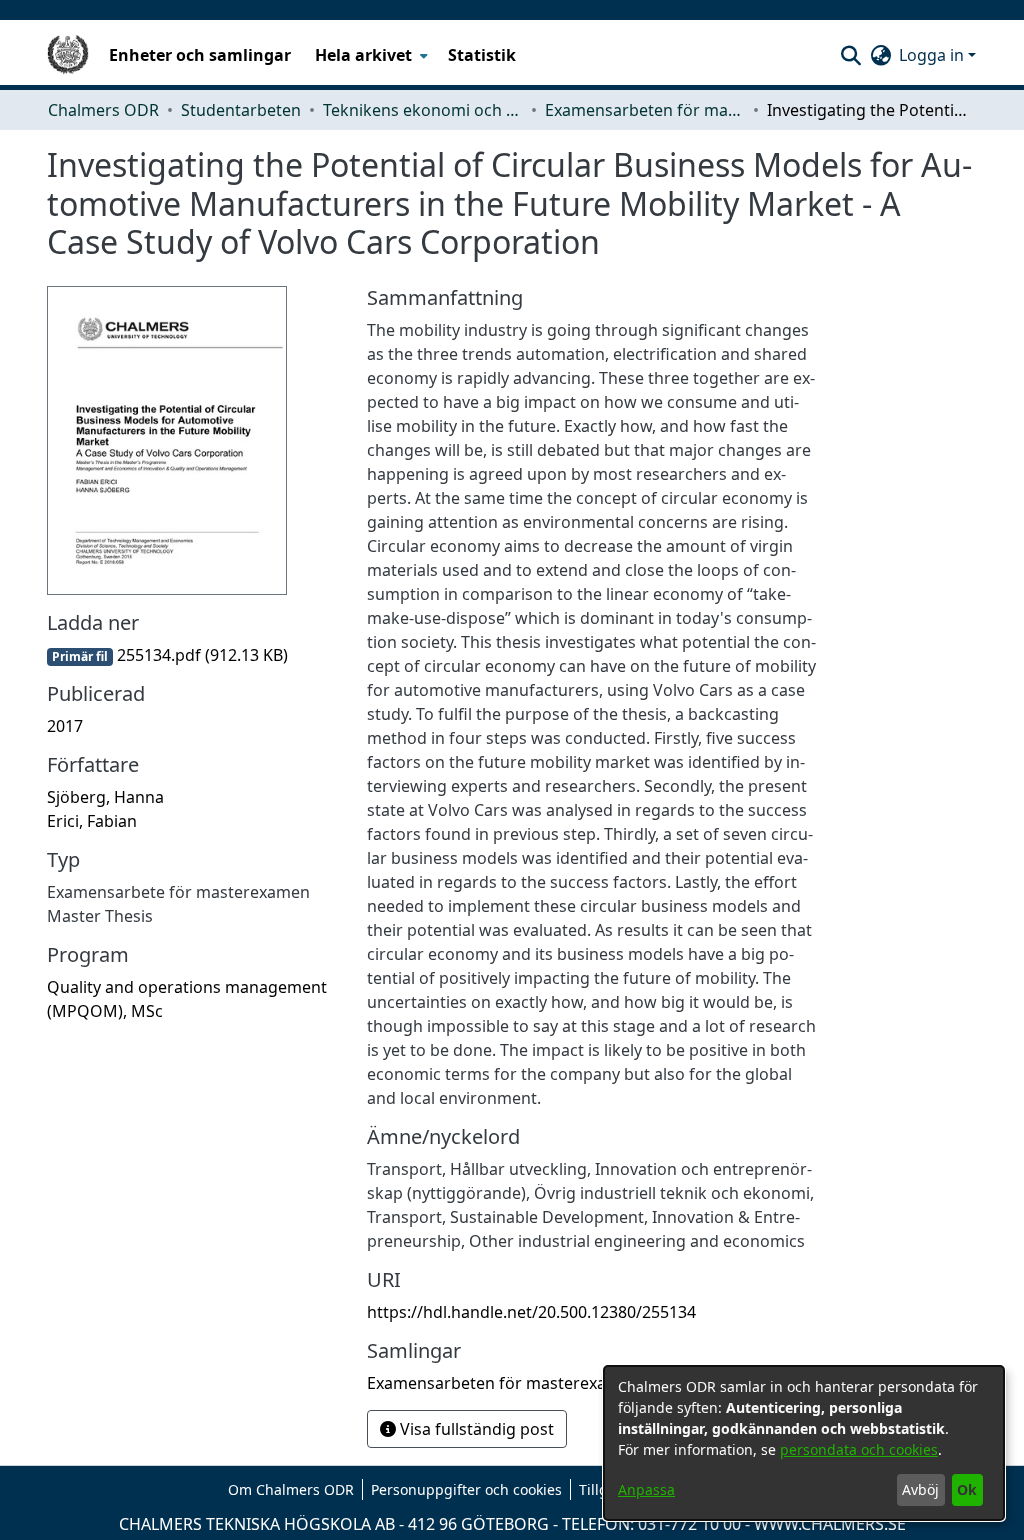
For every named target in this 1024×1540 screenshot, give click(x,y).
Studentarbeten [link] (241, 110)
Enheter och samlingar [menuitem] (200, 55)
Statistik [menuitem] (482, 55)
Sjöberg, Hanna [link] (105, 797)
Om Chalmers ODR (291, 1489)
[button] (850, 55)
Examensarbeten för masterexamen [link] (645, 110)
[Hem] (68, 55)
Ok (967, 1489)
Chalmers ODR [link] (103, 110)
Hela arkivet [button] (363, 55)
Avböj (920, 1489)
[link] (167, 655)
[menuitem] (369, 55)
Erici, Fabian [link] (92, 821)
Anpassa (646, 1489)
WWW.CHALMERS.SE (830, 1524)
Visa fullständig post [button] (475, 1429)
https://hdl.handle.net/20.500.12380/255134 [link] (531, 1312)
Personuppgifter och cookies (466, 1489)
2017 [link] (65, 726)
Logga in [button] (933, 55)
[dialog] (804, 1443)
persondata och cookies (859, 1449)
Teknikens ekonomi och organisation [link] (423, 110)
